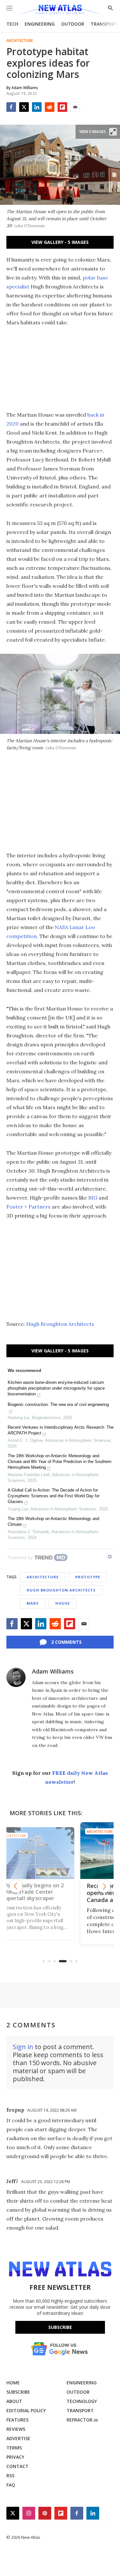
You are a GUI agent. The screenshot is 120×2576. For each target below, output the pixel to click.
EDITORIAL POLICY (26, 2410)
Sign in (23, 2047)
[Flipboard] (62, 107)
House (63, 1603)
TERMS (14, 2448)
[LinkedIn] (37, 107)
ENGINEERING (40, 24)
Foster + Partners (28, 1207)
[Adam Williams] (16, 1677)
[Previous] (16, 1886)
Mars (33, 1603)
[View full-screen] (113, 132)
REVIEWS (16, 2429)
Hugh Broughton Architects (60, 1324)
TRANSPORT (104, 24)
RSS (10, 2476)
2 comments (66, 1642)
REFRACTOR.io (82, 2420)
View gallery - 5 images (60, 242)
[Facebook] (11, 107)
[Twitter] (24, 107)
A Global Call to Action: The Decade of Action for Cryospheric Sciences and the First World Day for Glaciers (54, 1496)
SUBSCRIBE (18, 2392)
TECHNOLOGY (82, 2401)
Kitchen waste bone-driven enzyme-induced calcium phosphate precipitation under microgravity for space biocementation (56, 1388)
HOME (13, 2383)
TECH (12, 24)
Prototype (88, 1577)
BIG (93, 1198)
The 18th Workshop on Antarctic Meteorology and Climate (53, 1521)
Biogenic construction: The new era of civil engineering (58, 1404)
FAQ (11, 2485)
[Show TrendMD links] (110, 1557)
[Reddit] (50, 107)
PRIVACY (15, 2457)
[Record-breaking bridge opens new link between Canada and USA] (60, 1850)
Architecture (20, 41)
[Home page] (60, 10)
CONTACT (17, 2466)
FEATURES (17, 2420)
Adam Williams (53, 1671)
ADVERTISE (18, 2438)
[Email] (75, 107)
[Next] (104, 1886)
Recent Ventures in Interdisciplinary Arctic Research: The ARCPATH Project (61, 1430)
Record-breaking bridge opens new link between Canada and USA (58, 1893)
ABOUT (14, 2401)
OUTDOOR (73, 24)
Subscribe (60, 2327)
